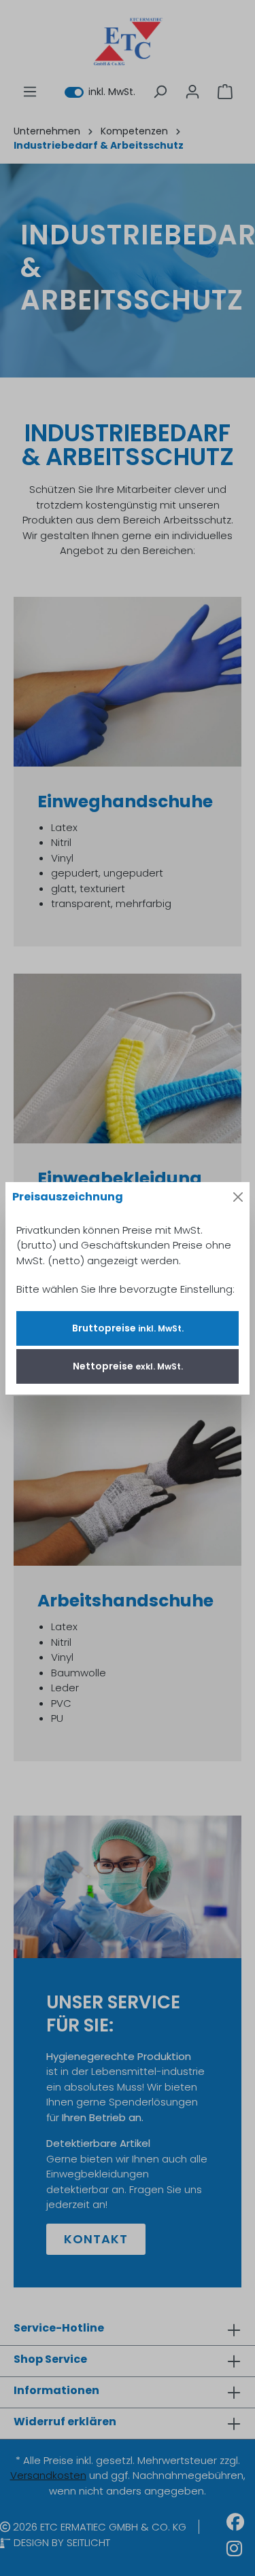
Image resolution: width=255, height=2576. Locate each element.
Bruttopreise (128, 1328)
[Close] (238, 1197)
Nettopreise (128, 1366)
